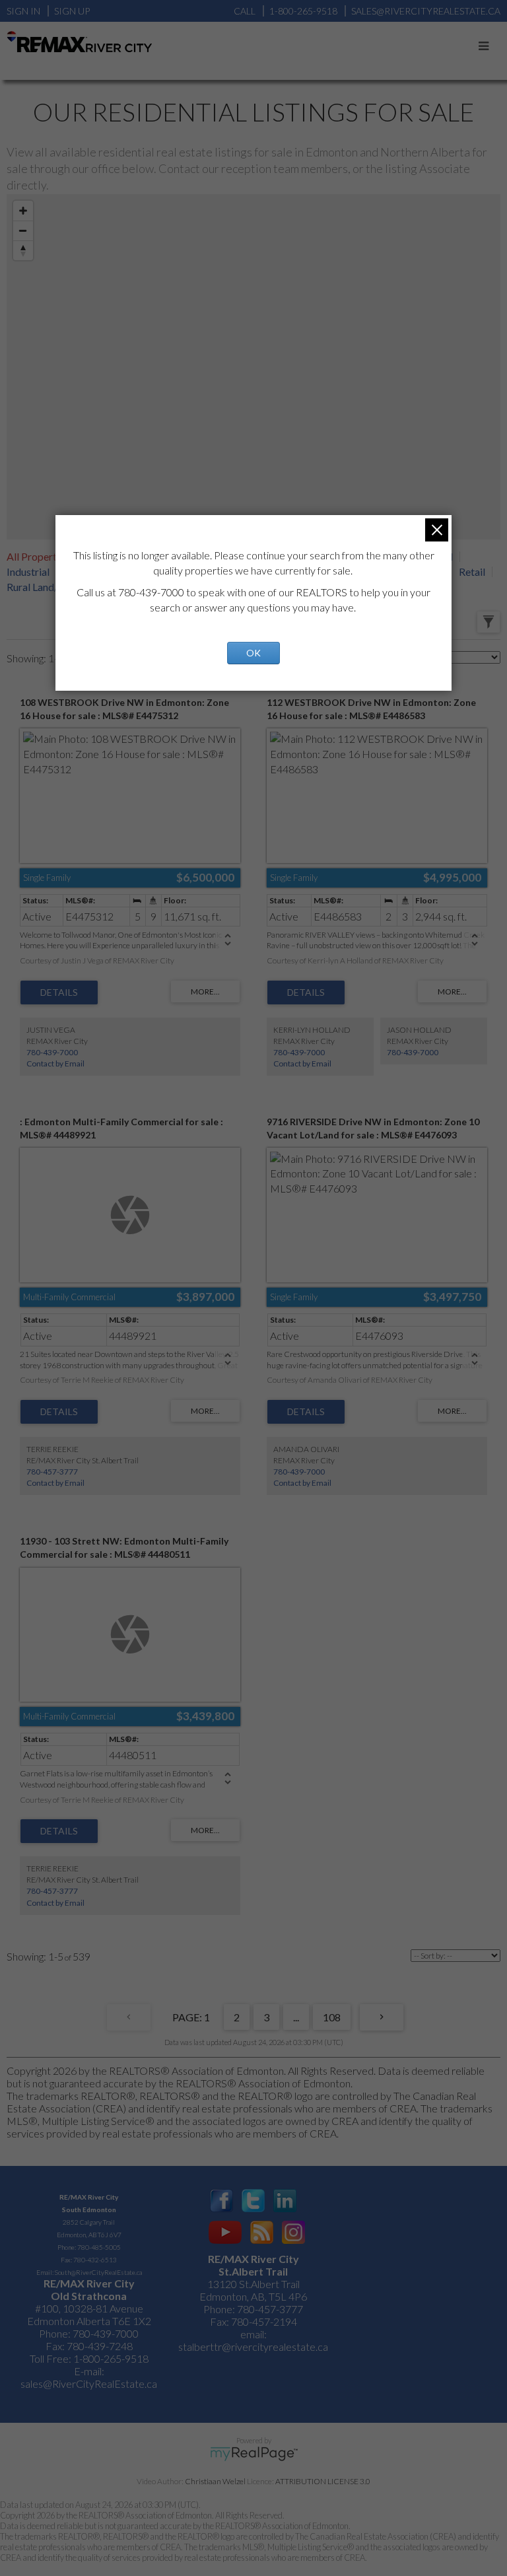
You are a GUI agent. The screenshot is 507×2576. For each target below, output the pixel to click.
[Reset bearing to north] (23, 250)
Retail (472, 572)
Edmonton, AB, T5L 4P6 (253, 2296)
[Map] (253, 367)
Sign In (23, 11)
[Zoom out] (23, 230)
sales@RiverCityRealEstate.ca (89, 2384)
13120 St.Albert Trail (253, 2284)
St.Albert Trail (253, 2271)
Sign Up (72, 11)
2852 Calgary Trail (89, 2222)
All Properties (38, 556)
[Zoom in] (23, 211)
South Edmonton (89, 2210)
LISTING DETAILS (59, 992)
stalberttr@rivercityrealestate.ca (253, 2347)
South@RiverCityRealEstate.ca (98, 2272)
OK (253, 653)
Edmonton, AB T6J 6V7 (89, 2235)
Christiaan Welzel (215, 2481)
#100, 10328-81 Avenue (89, 2308)
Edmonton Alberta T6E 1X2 (89, 2321)
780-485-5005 (99, 2247)
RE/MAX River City (89, 2197)
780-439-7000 (52, 1052)
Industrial (28, 572)
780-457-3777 (52, 1472)
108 (332, 2017)
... (296, 2017)
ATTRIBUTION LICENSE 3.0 (323, 2481)
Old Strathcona (89, 2296)
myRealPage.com (254, 2454)
